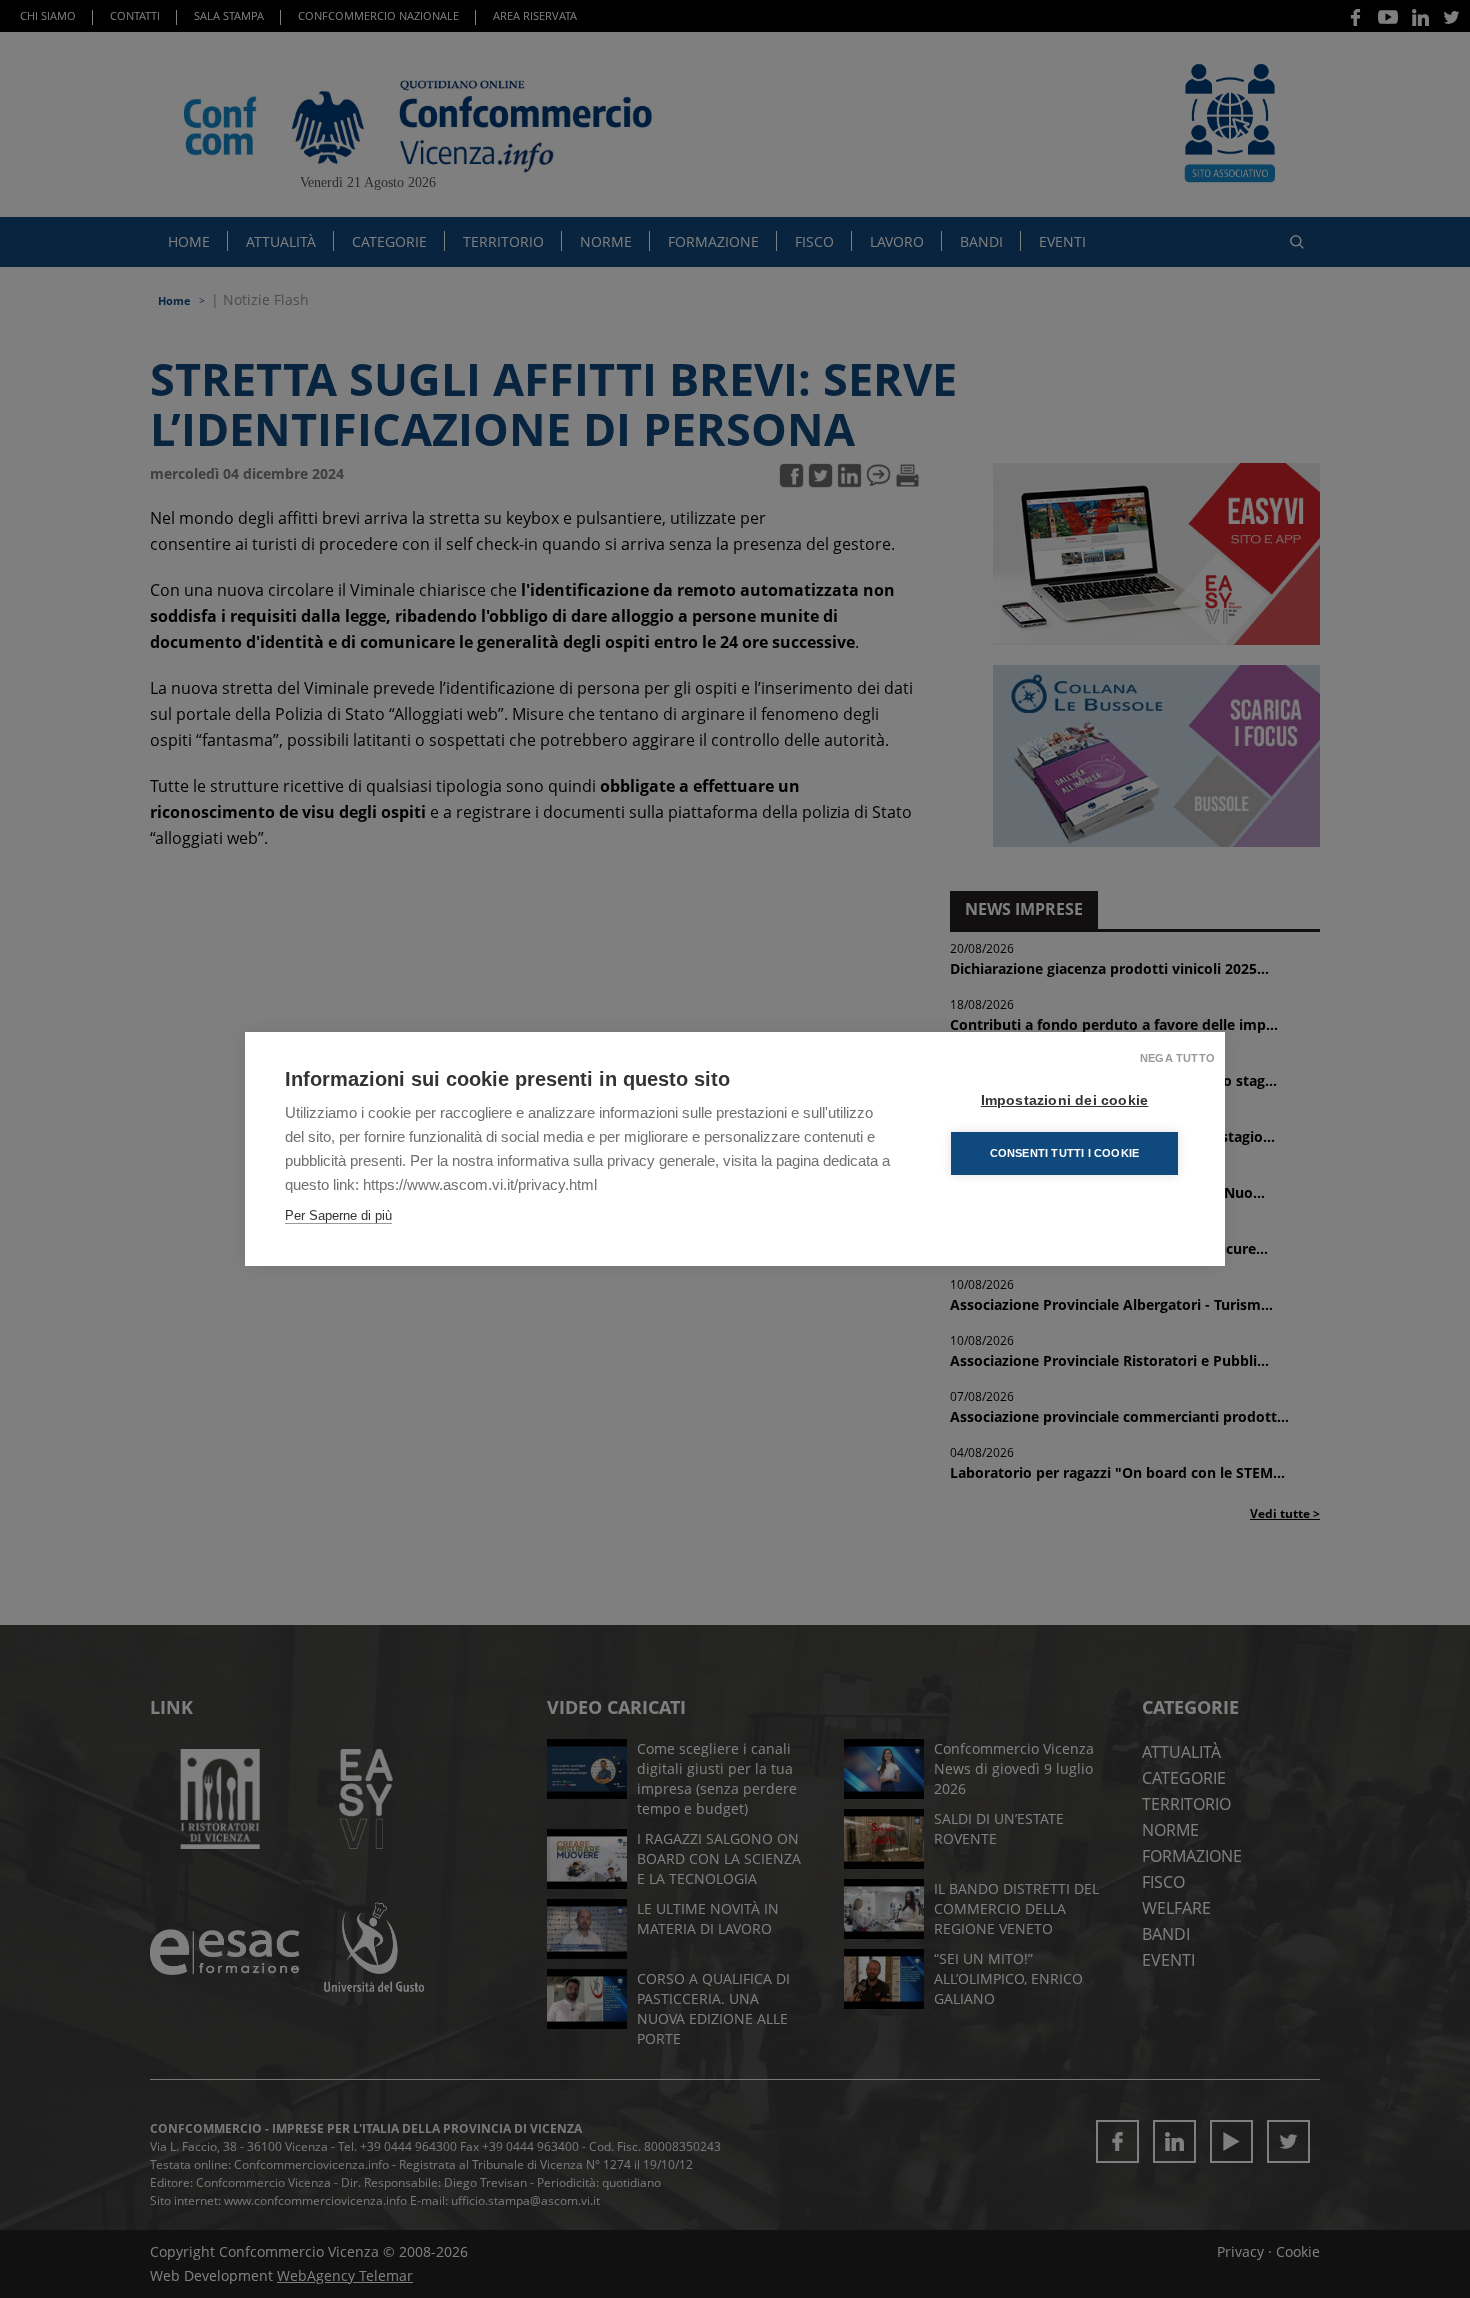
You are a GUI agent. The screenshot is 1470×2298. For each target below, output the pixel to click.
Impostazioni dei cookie (1065, 1100)
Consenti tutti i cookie (1065, 1153)
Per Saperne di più (338, 1215)
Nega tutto (1177, 1058)
